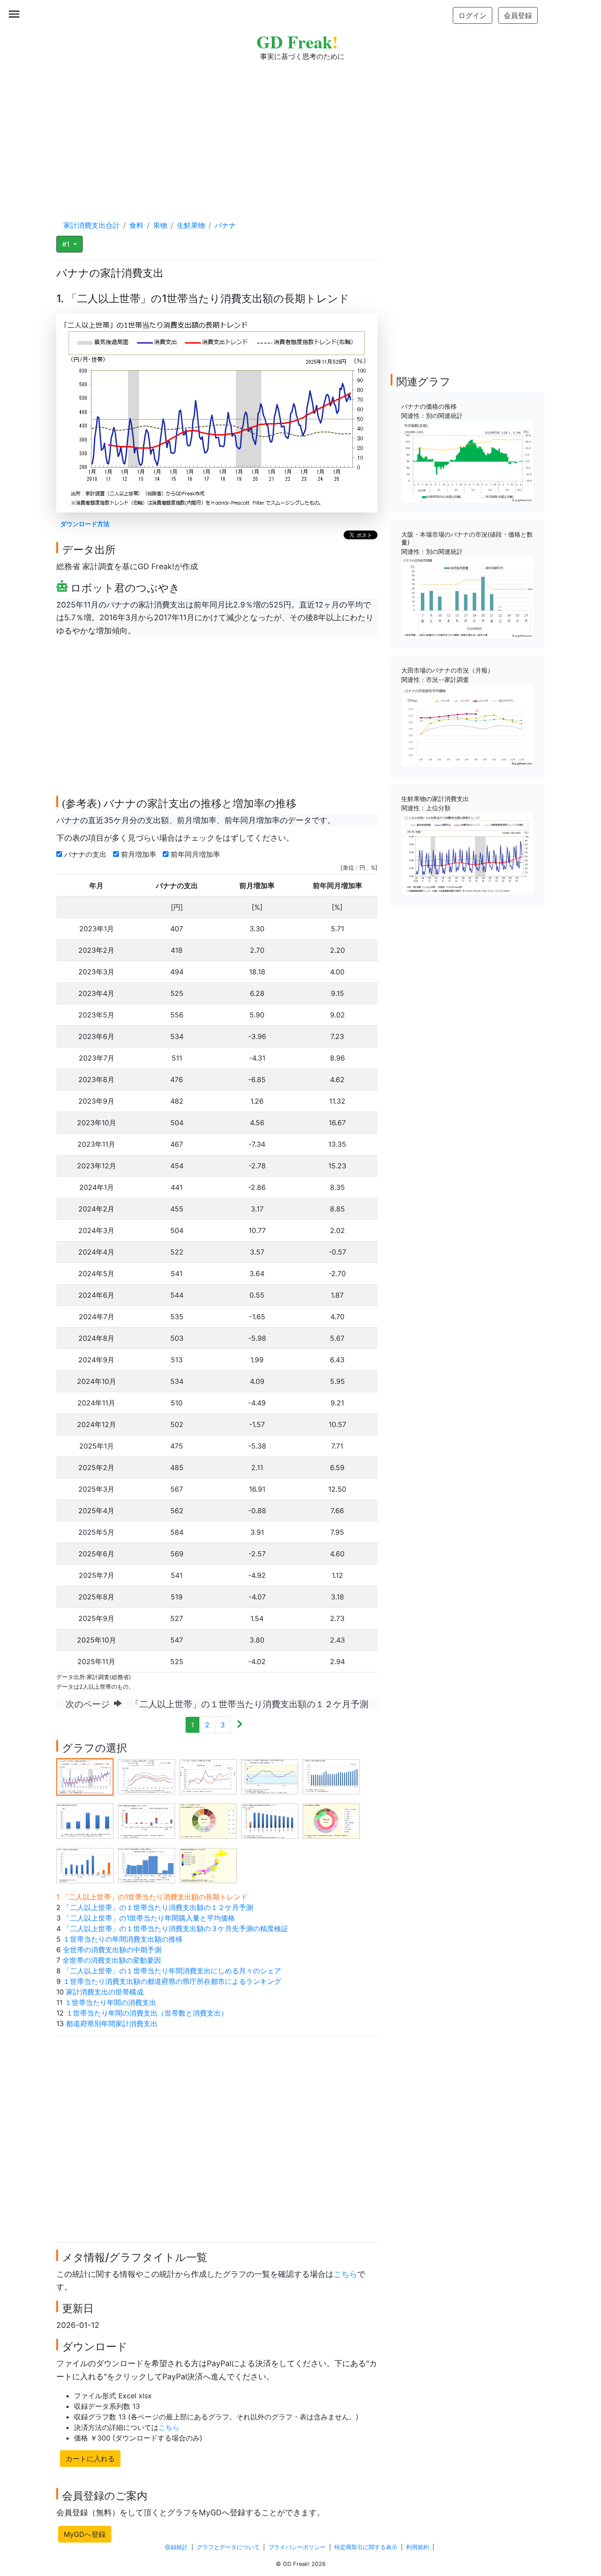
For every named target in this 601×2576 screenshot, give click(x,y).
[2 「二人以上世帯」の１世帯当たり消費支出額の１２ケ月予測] (147, 1776)
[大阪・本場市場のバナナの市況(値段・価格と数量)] (467, 597)
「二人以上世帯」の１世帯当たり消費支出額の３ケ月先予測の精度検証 (176, 1928)
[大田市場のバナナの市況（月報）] (467, 725)
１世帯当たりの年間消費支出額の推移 (123, 1939)
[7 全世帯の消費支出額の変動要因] (147, 1821)
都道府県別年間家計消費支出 (112, 2023)
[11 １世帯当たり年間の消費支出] (85, 1865)
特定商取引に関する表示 (366, 2547)
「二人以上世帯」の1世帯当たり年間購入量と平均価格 (149, 1918)
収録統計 (176, 2547)
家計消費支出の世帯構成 (105, 1992)
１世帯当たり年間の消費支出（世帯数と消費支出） (147, 2013)
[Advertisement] (300, 132)
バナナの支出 (86, 854)
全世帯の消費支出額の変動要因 (112, 1960)
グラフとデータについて (228, 2547)
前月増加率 (140, 854)
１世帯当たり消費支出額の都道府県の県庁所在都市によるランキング (172, 1981)
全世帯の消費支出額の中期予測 (112, 1950)
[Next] (240, 1725)
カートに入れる (90, 2459)
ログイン (473, 15)
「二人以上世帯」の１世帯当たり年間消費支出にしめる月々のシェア (172, 1971)
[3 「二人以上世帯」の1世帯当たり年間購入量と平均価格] (208, 1776)
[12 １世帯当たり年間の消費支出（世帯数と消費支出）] (147, 1865)
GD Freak (297, 42)
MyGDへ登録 (85, 2534)
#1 (67, 244)
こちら (345, 2274)
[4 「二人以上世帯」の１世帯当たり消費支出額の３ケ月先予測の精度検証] (270, 1776)
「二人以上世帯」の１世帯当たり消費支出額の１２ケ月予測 (158, 1907)
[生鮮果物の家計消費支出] (467, 853)
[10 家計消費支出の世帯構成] (331, 1821)
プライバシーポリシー (297, 2547)
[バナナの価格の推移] (467, 461)
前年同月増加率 (196, 854)
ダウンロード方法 (85, 524)
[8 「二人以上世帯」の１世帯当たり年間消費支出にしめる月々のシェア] (208, 1821)
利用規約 (418, 2547)
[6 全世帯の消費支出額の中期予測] (85, 1821)
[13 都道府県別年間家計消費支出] (208, 1865)
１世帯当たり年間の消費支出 (110, 2002)
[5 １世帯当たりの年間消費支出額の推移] (331, 1776)
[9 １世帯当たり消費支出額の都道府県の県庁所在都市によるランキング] (270, 1821)
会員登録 (518, 15)
